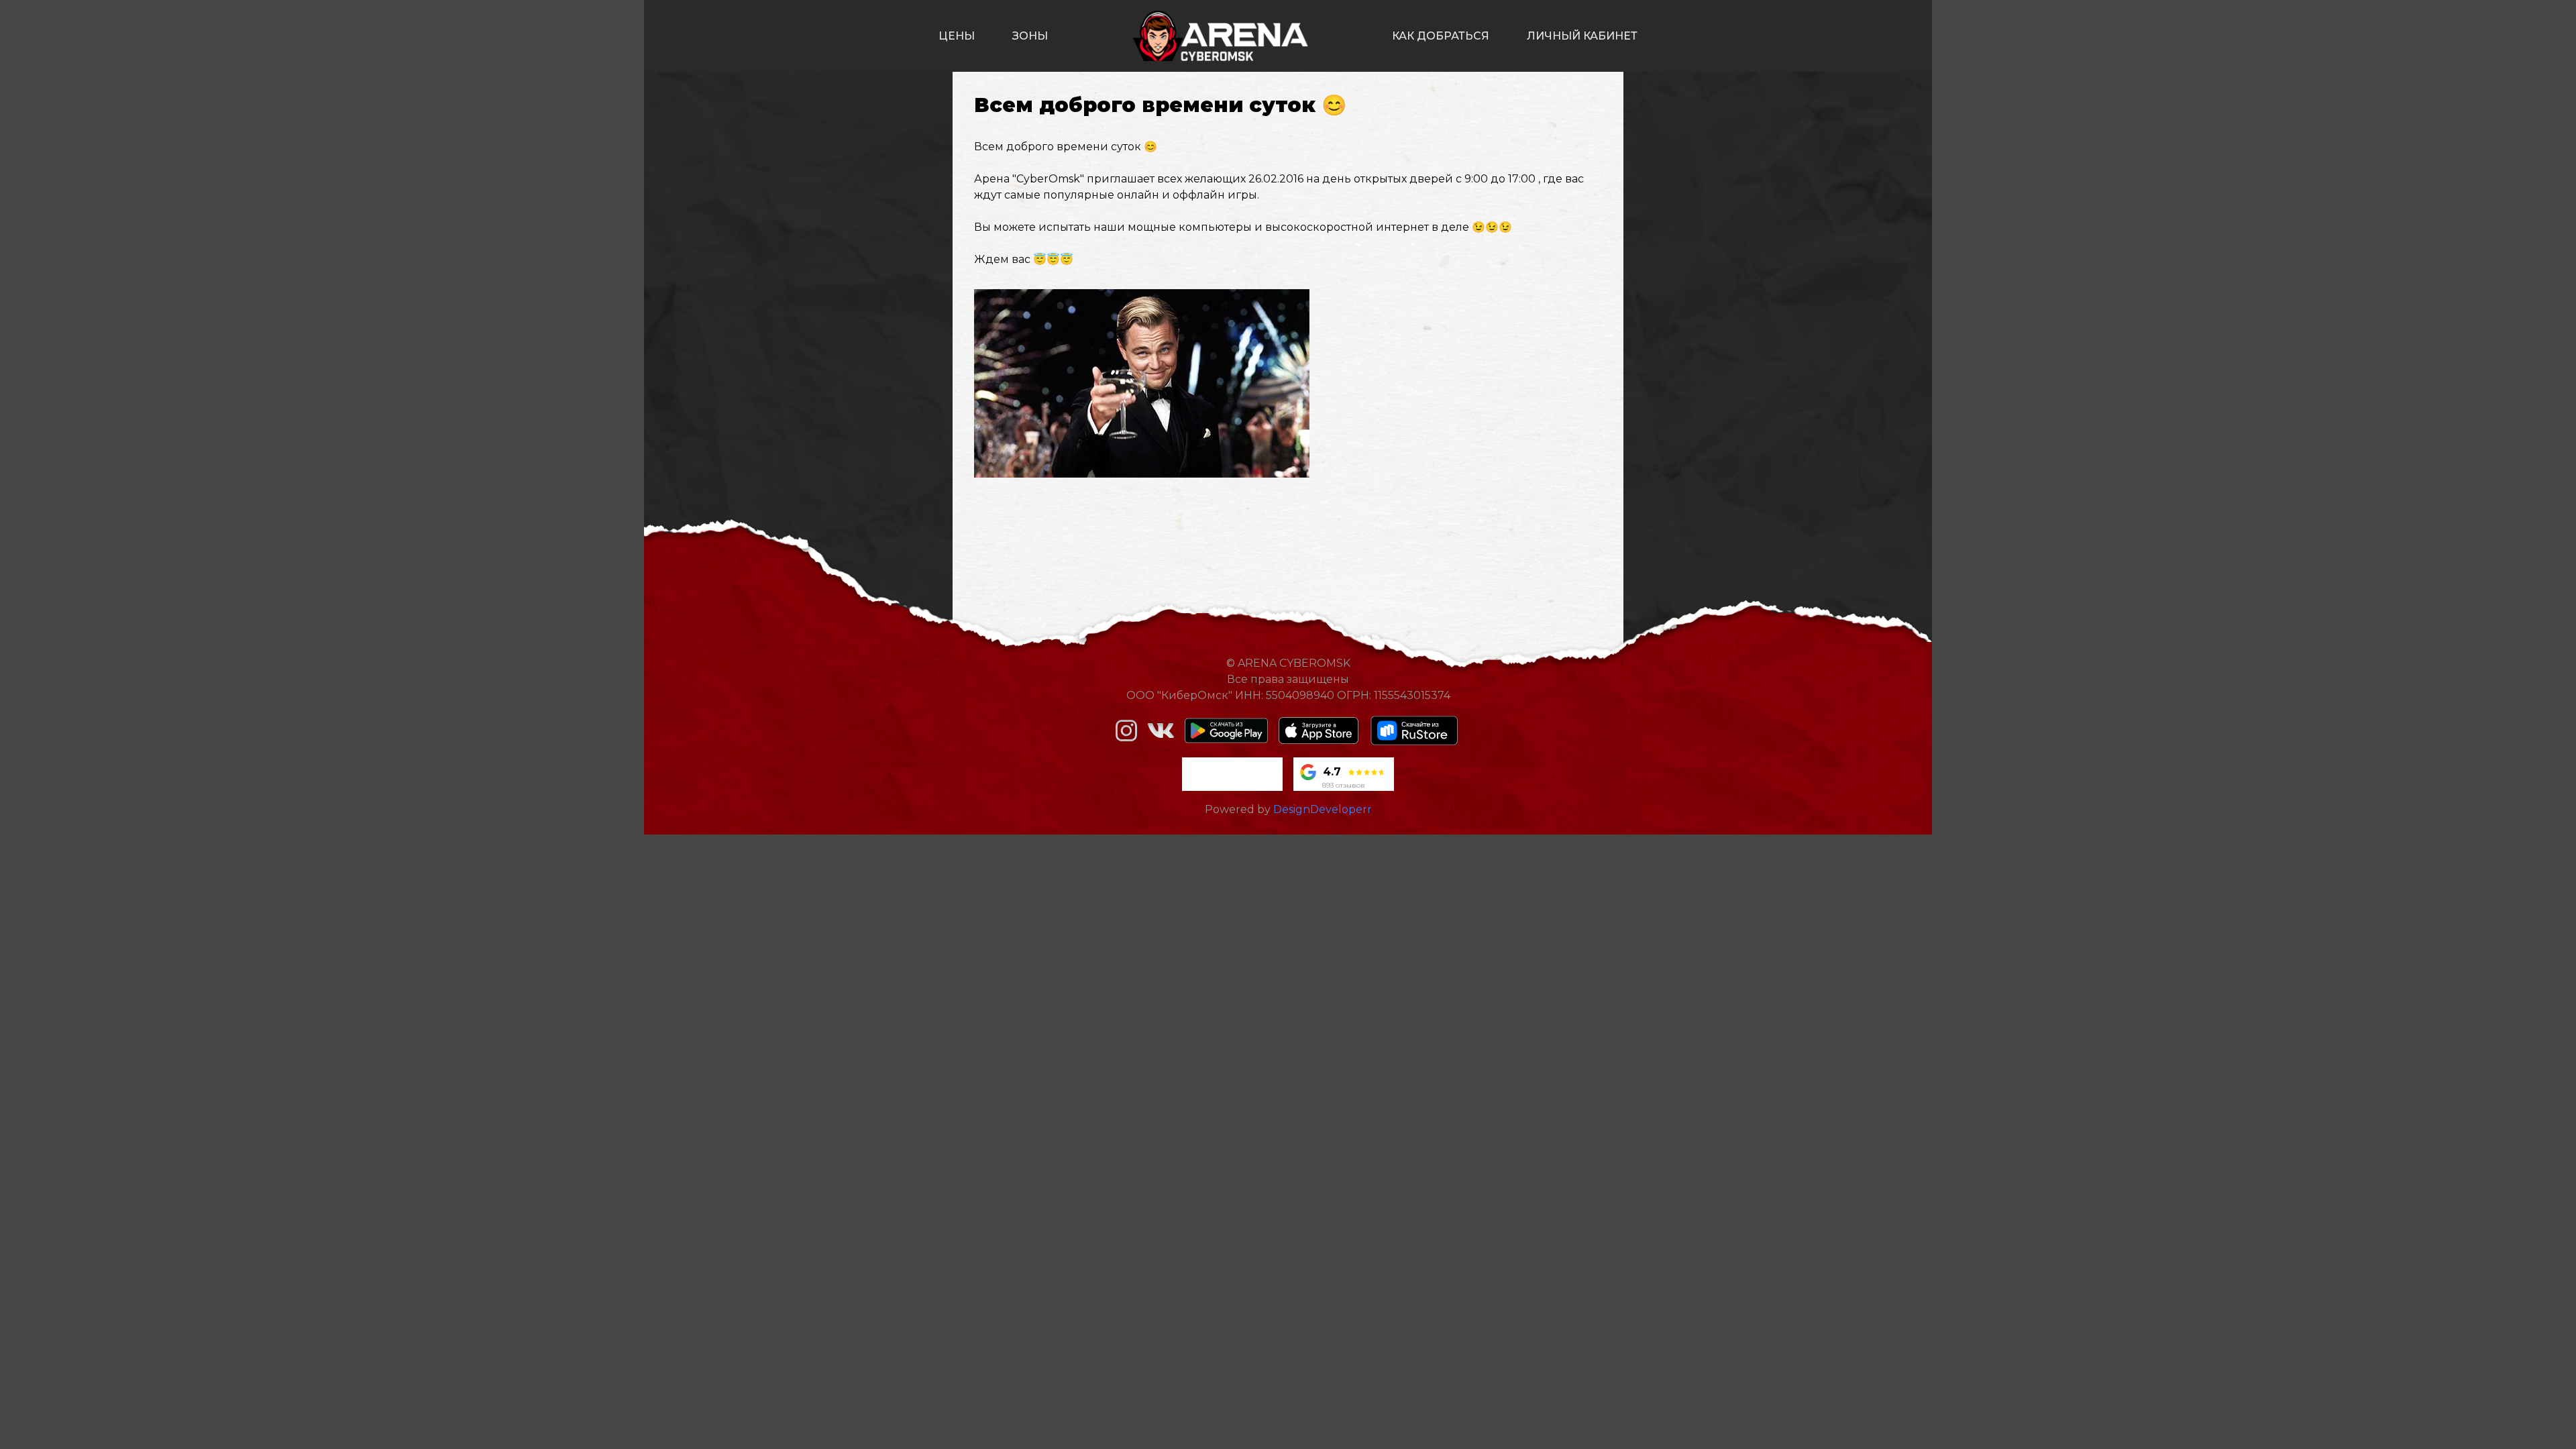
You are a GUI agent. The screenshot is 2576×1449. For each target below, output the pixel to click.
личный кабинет (1582, 36)
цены (957, 36)
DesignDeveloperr (1323, 809)
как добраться (1441, 36)
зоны (1030, 36)
